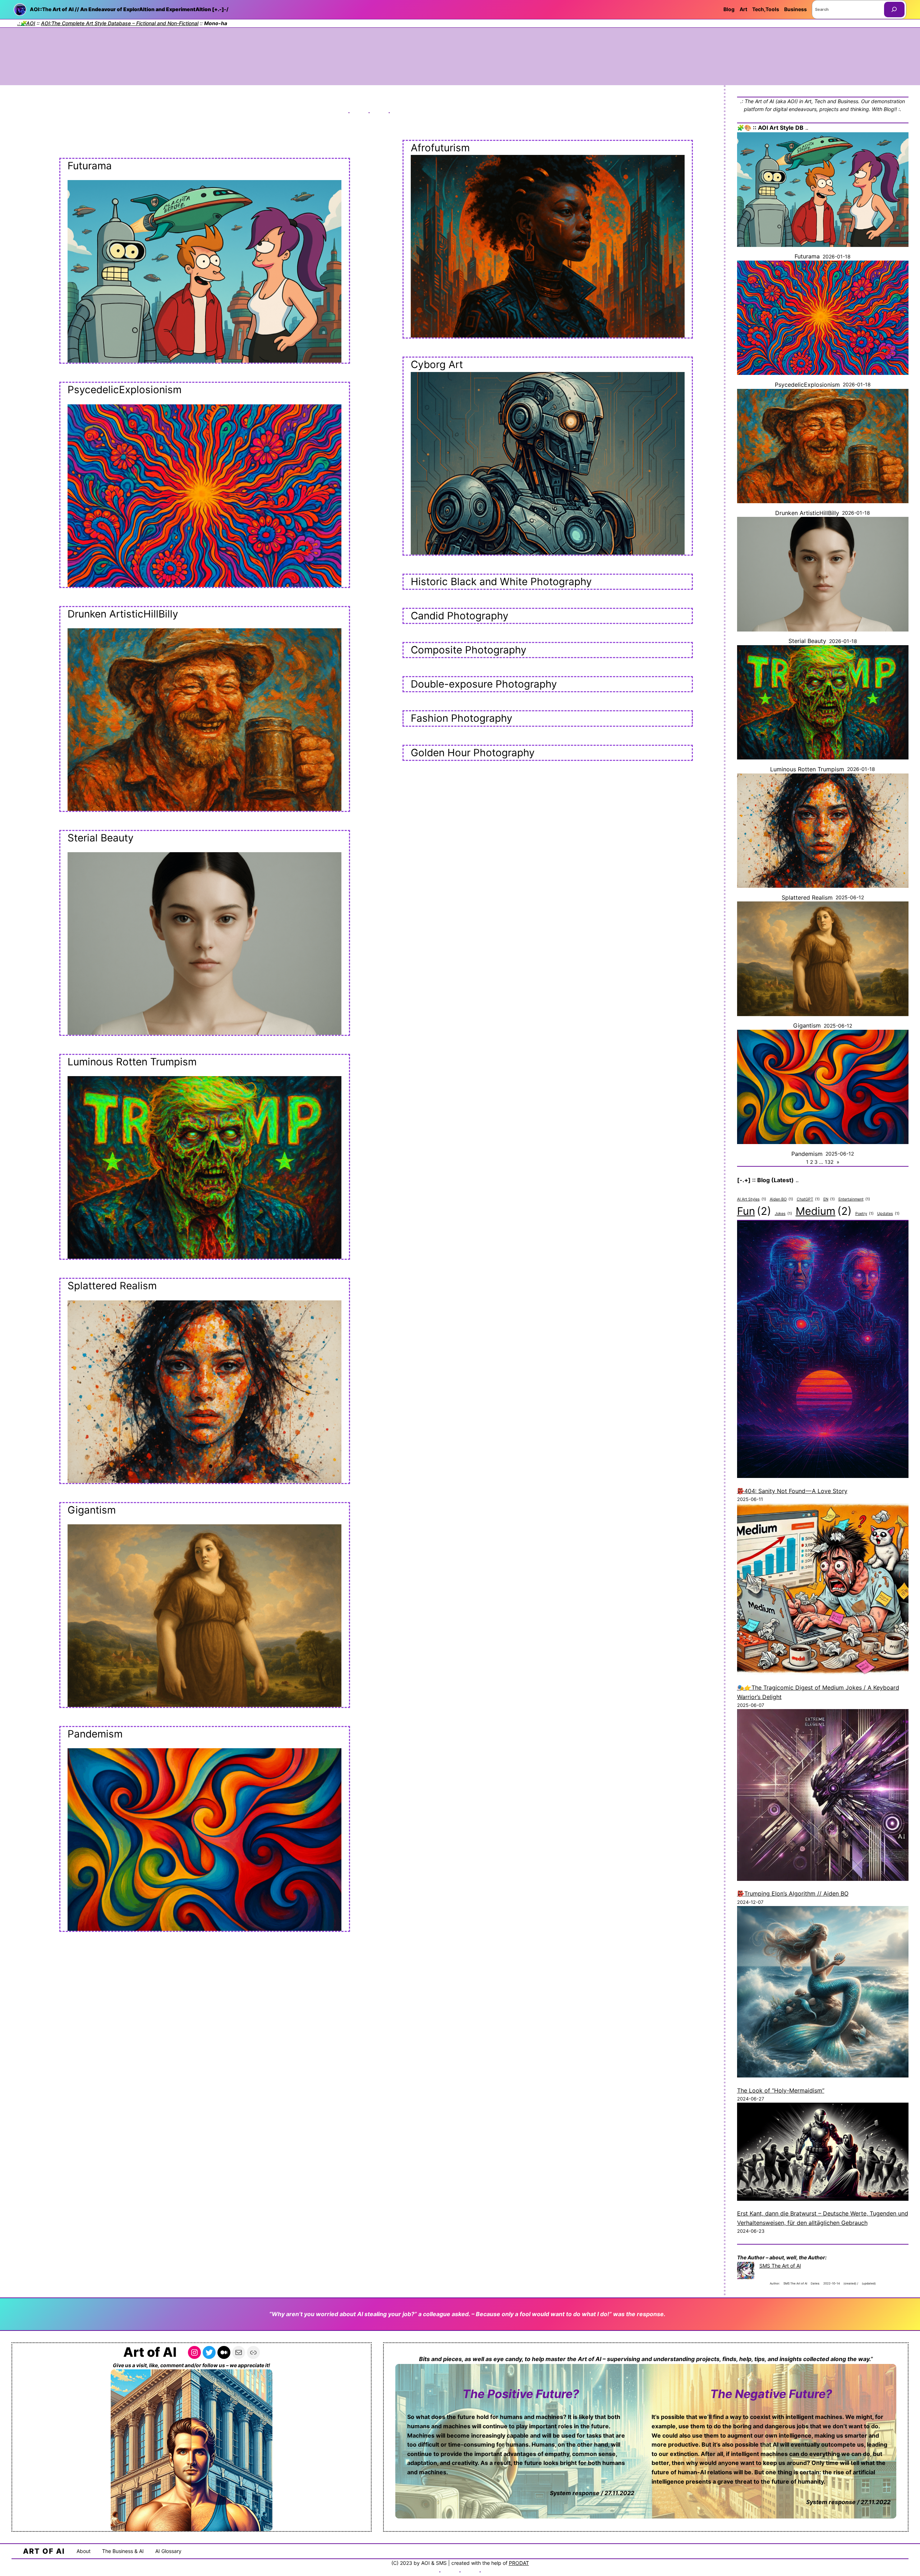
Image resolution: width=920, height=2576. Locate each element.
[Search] (894, 10)
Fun (754, 1211)
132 (829, 1162)
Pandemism (95, 1734)
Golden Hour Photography (473, 753)
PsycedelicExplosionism (125, 390)
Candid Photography (460, 616)
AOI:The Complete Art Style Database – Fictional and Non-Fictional (120, 23)
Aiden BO (781, 1199)
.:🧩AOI (26, 23)
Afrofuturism (440, 148)
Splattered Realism (112, 1286)
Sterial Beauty (101, 838)
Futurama (90, 166)
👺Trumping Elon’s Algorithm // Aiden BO (793, 1893)
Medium (824, 1211)
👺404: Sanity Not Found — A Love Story (792, 1491)
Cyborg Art (437, 364)
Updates (888, 1214)
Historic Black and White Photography (501, 582)
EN (829, 1199)
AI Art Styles (752, 1199)
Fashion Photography (462, 718)
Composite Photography (469, 650)
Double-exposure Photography (484, 684)
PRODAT (519, 2563)
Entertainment (854, 1199)
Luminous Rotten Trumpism (132, 1062)
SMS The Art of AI (780, 2266)
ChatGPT (808, 1199)
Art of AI (150, 2352)
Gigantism (92, 1510)
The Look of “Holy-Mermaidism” (781, 2090)
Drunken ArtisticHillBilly (123, 614)
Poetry (864, 1214)
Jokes (783, 1214)
